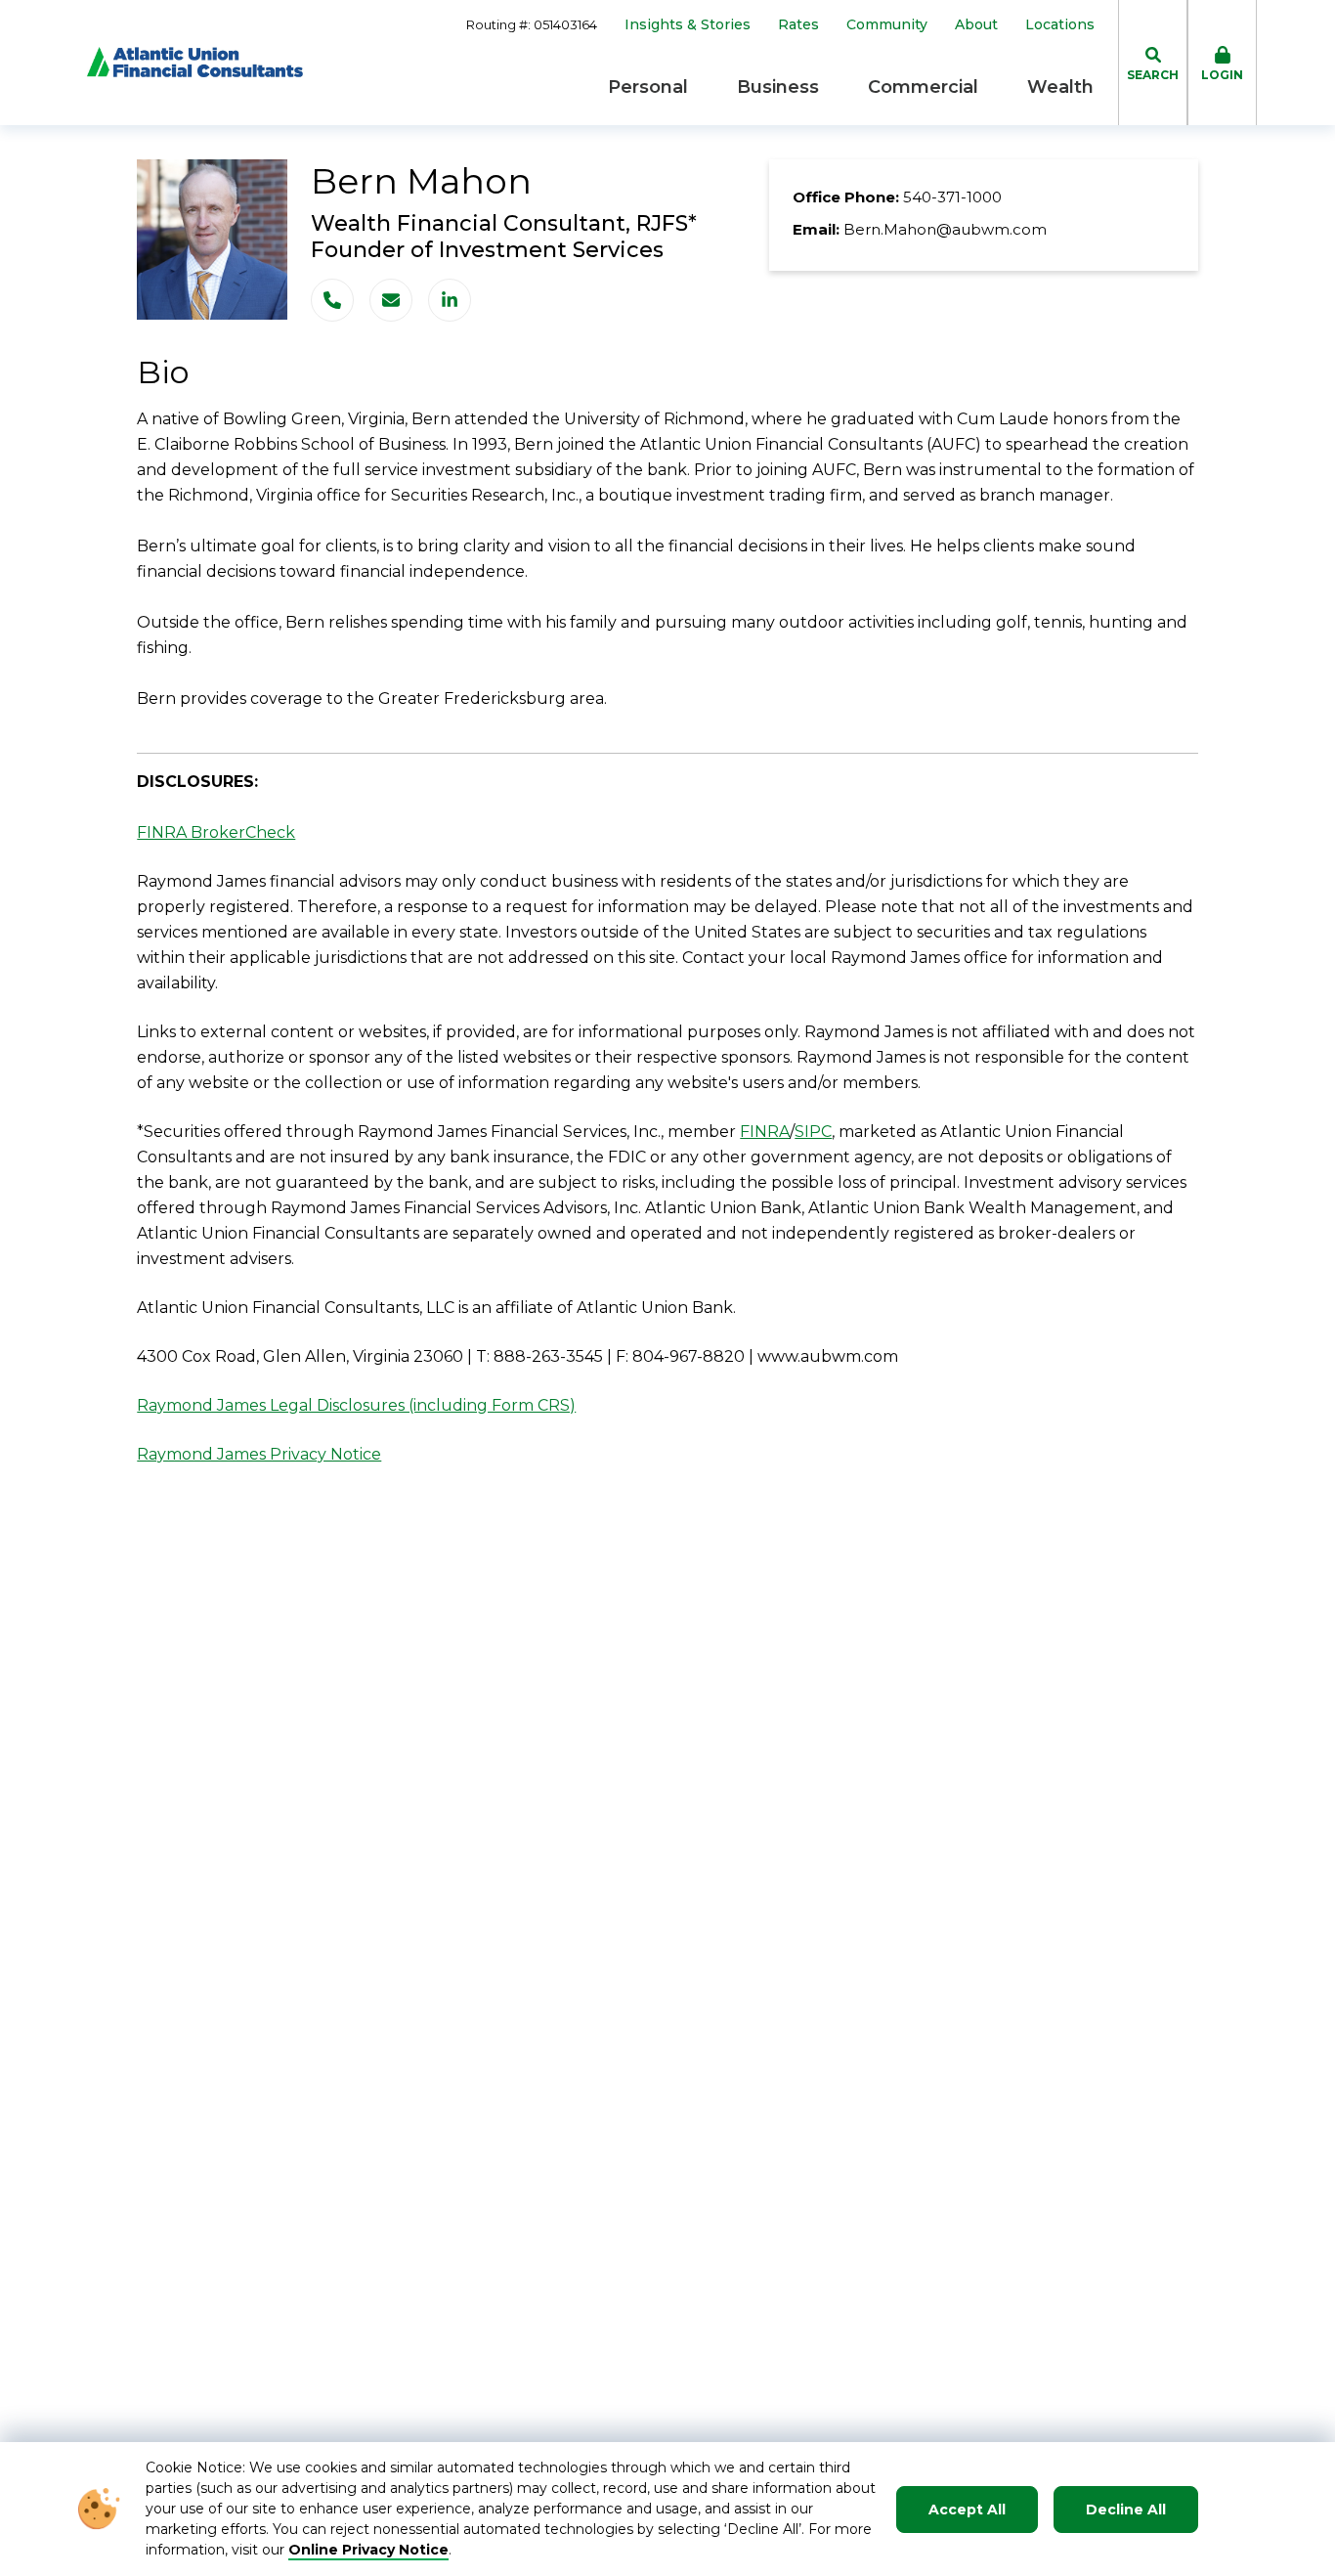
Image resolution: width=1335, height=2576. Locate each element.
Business (778, 87)
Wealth (1060, 87)
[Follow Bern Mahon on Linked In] (450, 300)
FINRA (765, 1132)
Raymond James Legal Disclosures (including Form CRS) (356, 1405)
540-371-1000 (952, 197)
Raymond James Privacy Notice (259, 1454)
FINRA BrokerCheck (216, 832)
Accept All (967, 2510)
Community (887, 25)
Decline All (1126, 2510)
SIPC (813, 1132)
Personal (648, 87)
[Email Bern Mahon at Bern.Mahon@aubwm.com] (391, 300)
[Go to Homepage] (195, 62)
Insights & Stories (688, 25)
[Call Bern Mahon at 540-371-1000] (332, 300)
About (976, 25)
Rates (798, 25)
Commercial (923, 87)
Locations (1060, 25)
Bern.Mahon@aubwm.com (945, 229)
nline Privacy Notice (375, 2550)
